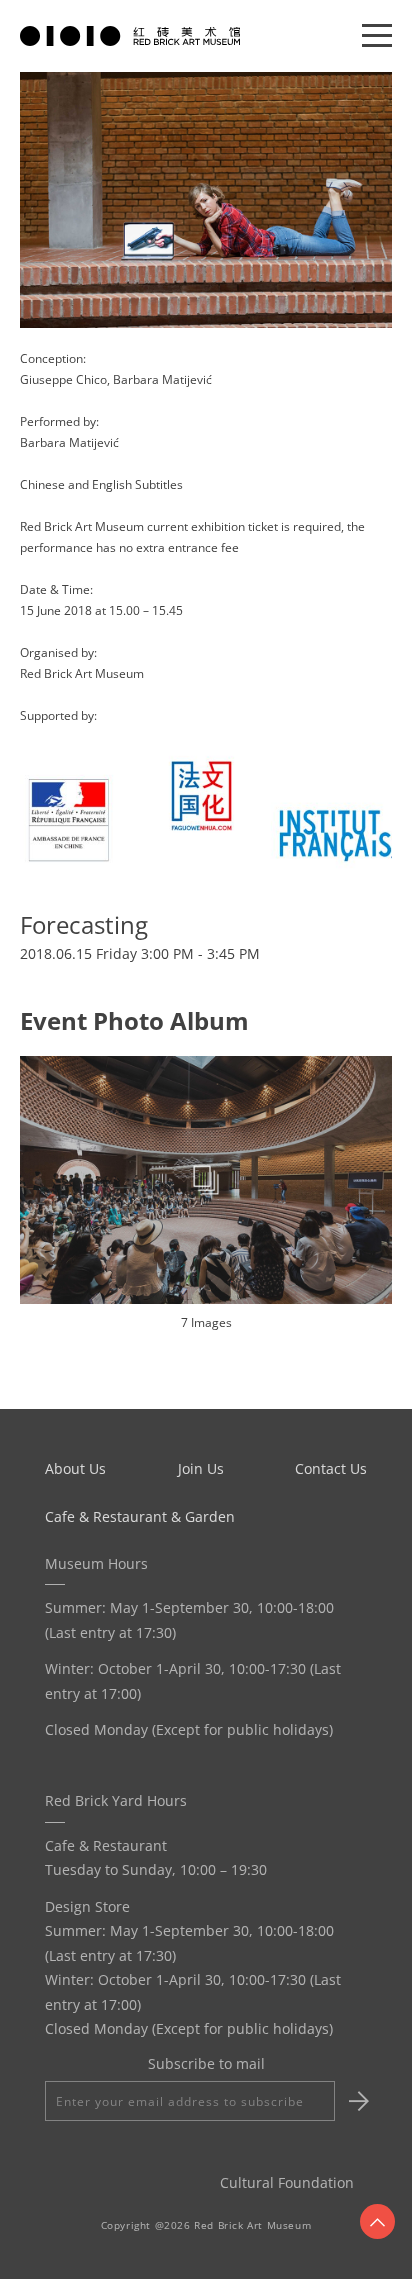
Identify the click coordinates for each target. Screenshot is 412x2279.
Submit (356, 2101)
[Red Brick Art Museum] (130, 34)
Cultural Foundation (287, 2182)
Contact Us (331, 1468)
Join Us (201, 1468)
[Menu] (377, 36)
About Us (75, 1468)
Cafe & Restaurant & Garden (140, 1516)
